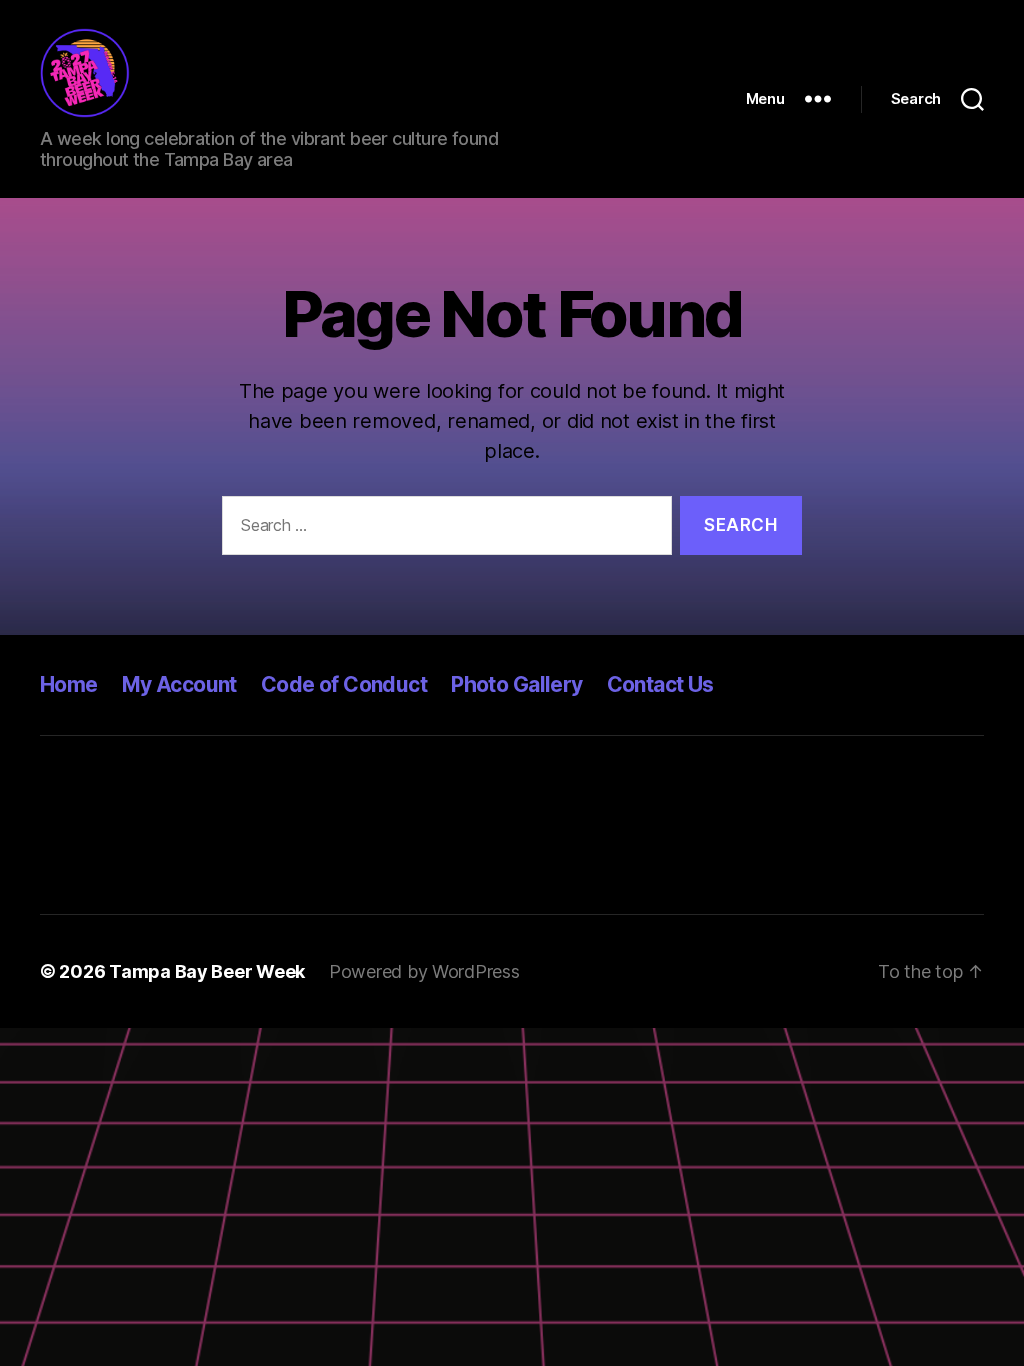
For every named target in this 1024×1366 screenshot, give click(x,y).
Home (69, 684)
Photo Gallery (516, 684)
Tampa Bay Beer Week (207, 971)
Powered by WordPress (424, 971)
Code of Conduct (344, 684)
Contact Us (660, 684)
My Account (179, 684)
